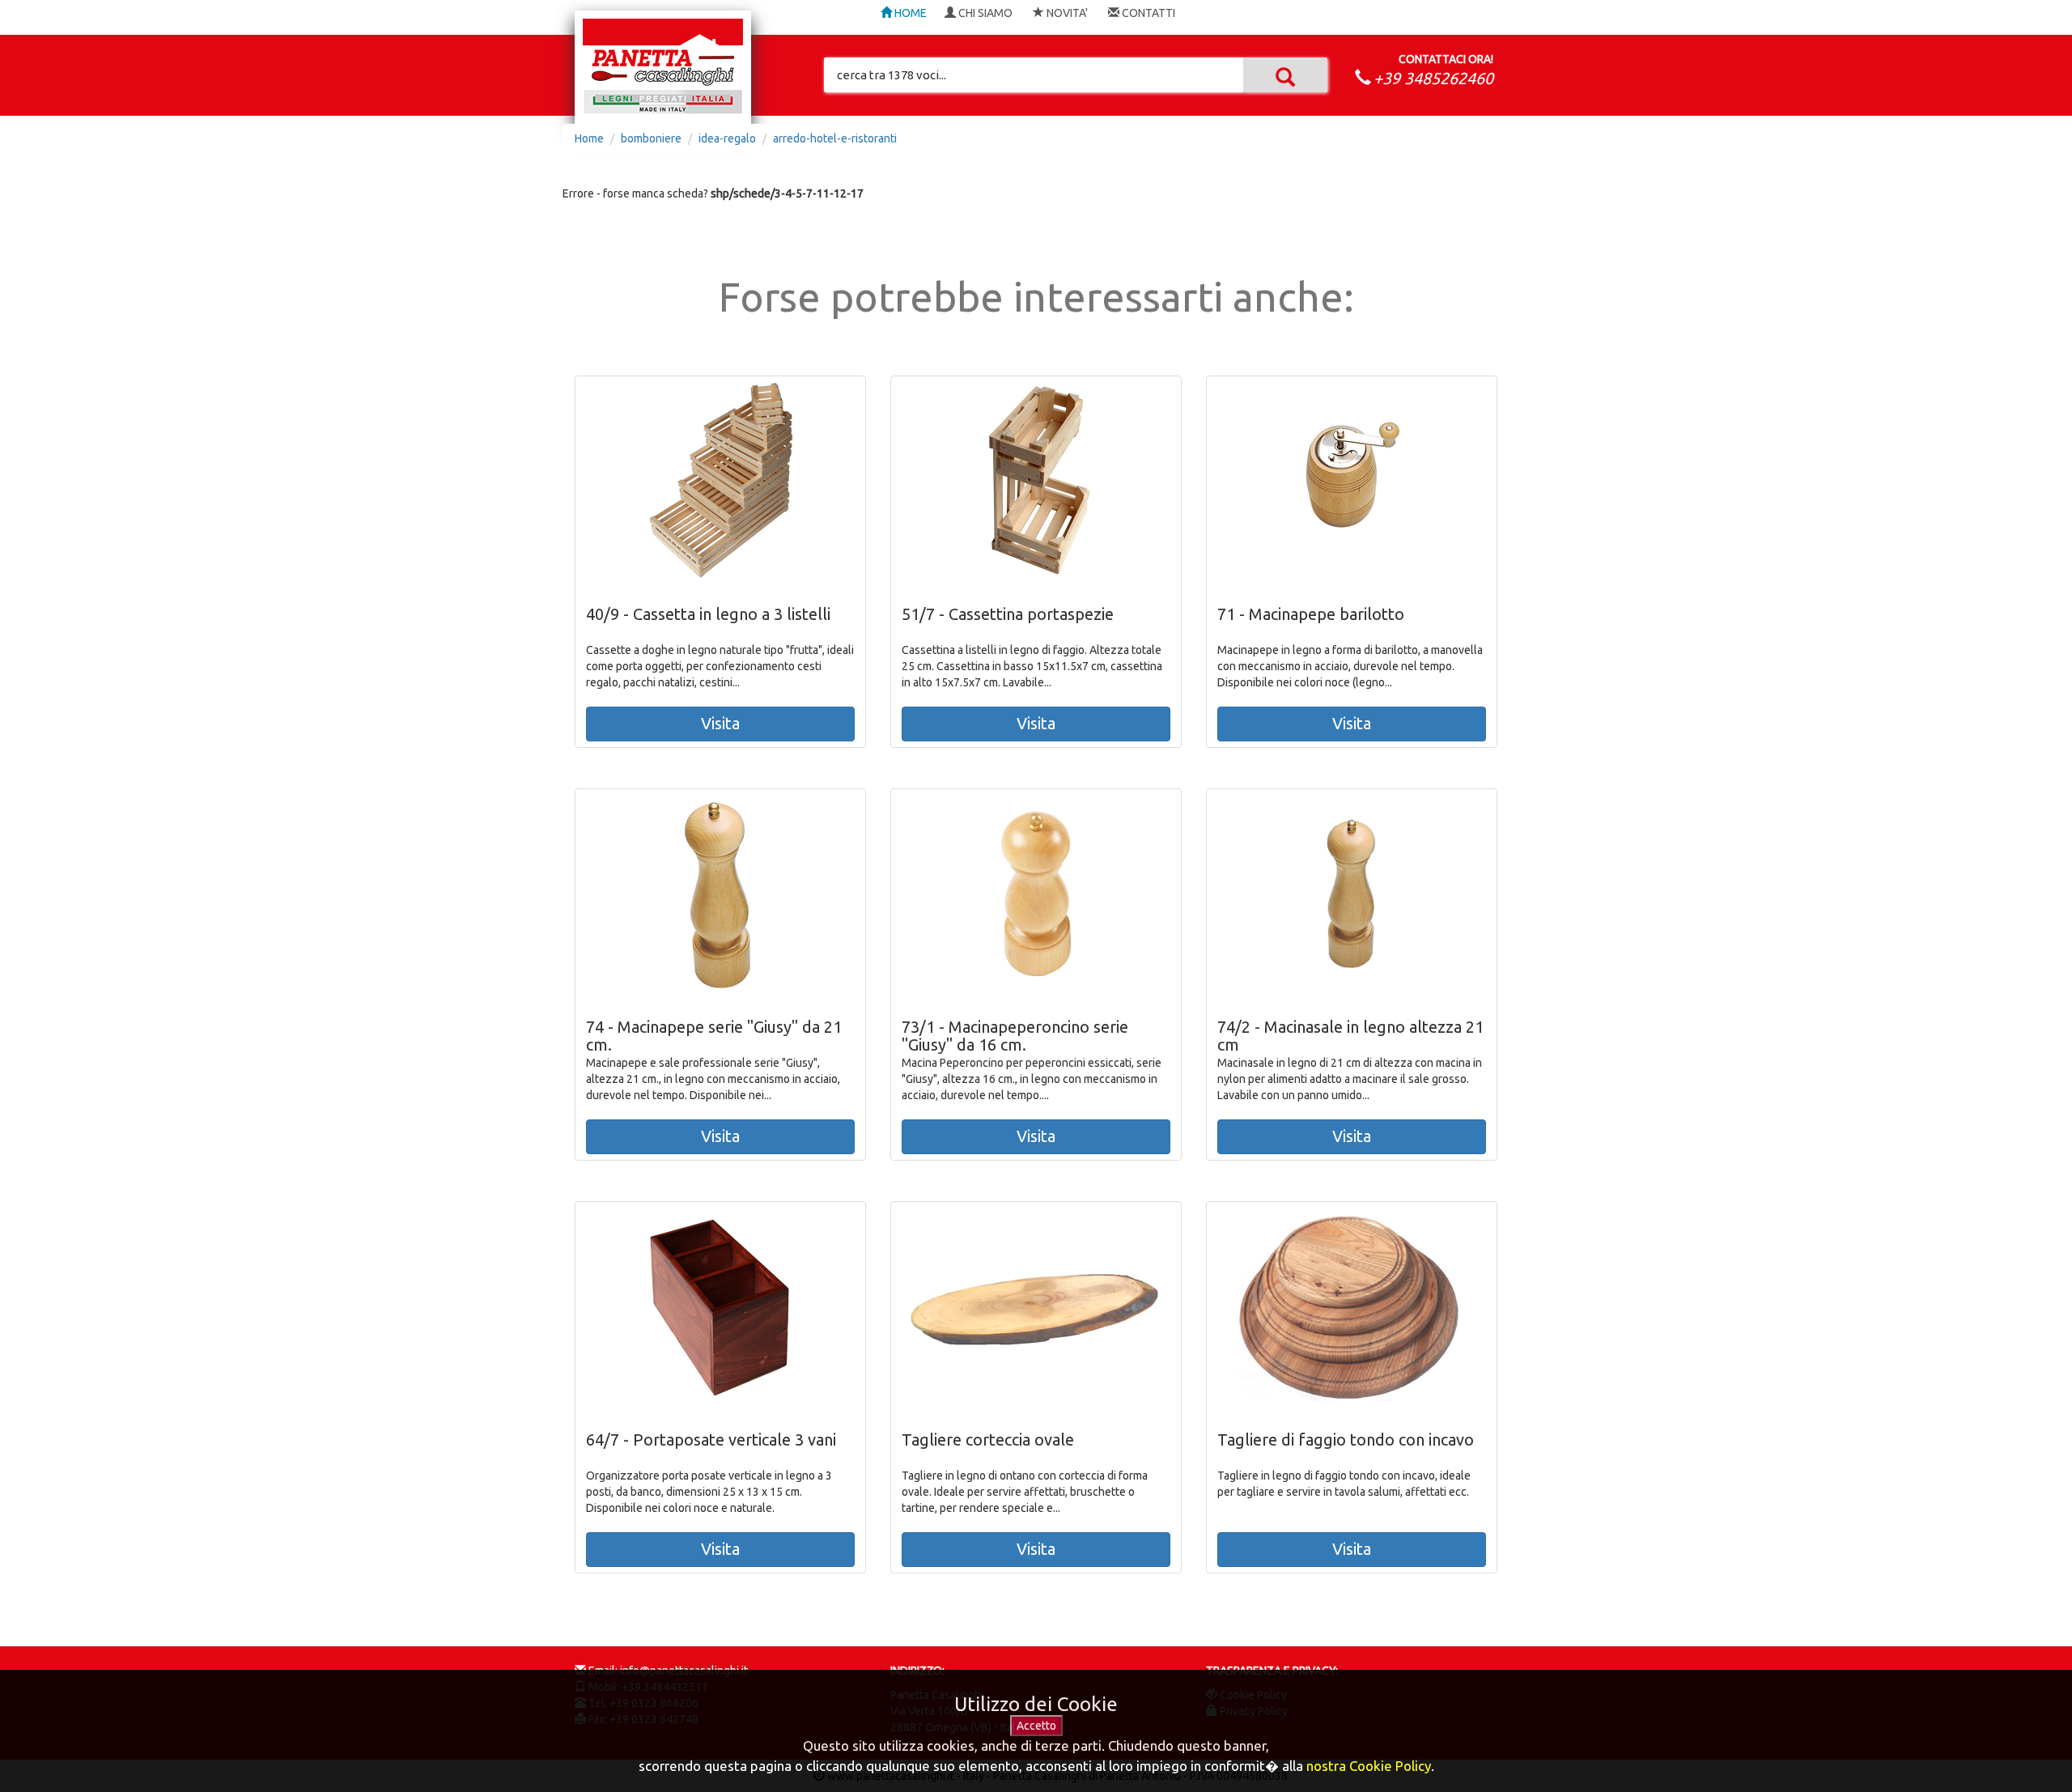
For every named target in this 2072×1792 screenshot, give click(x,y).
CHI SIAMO (984, 13)
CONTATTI (1147, 13)
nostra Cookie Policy (1369, 1766)
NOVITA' (1066, 13)
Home (589, 138)
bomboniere (651, 138)
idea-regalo (727, 138)
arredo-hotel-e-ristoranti (835, 138)
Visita (720, 723)
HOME (909, 13)
